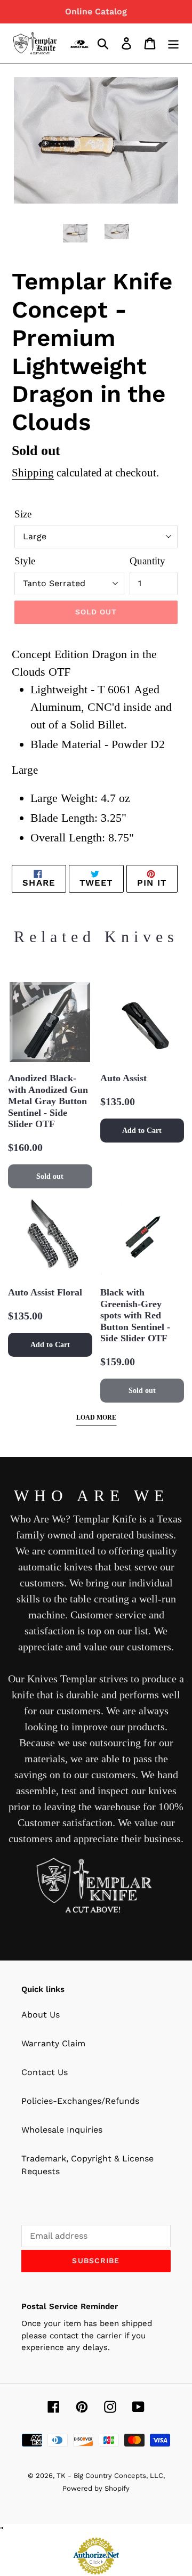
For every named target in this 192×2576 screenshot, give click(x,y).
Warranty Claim (53, 2043)
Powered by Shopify (96, 2488)
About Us (41, 2015)
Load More (96, 1417)
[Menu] (173, 43)
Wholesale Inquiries (62, 2130)
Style (25, 561)
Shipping (33, 473)
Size (23, 514)
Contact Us (45, 2072)
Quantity (147, 561)
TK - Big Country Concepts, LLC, (111, 2476)
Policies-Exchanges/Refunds (80, 2101)
